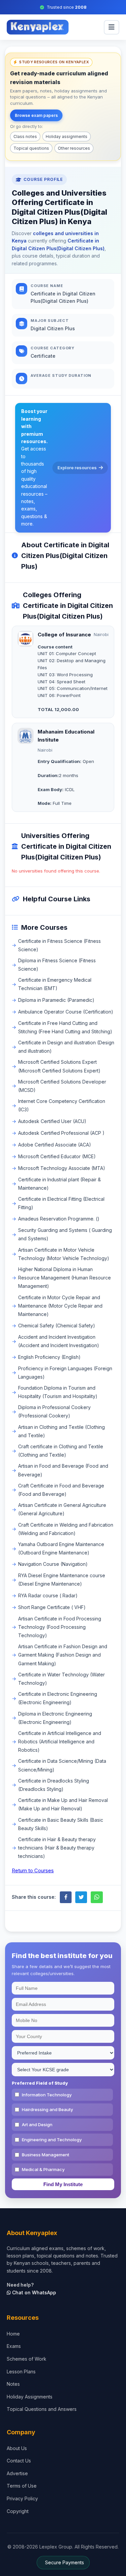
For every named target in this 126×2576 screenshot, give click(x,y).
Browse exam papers (36, 115)
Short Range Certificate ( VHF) (52, 1607)
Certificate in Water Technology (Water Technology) (61, 1679)
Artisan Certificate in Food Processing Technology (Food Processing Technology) (60, 1627)
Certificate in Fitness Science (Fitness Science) (59, 945)
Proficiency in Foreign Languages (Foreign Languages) (65, 1373)
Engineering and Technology (52, 2140)
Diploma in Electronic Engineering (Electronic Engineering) (55, 1718)
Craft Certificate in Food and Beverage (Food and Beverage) (61, 1490)
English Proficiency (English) (49, 1357)
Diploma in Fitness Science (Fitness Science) (57, 965)
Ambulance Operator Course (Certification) (66, 1012)
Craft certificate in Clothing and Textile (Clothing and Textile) (61, 1451)
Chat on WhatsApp (33, 2292)
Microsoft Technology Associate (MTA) (62, 1168)
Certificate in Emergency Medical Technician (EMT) (55, 984)
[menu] (112, 27)
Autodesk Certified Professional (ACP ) (61, 1133)
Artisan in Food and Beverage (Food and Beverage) (63, 1470)
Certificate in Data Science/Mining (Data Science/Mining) (62, 1765)
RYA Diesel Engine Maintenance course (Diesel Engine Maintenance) (62, 1580)
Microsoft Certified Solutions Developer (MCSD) (62, 1086)
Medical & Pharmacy (43, 2169)
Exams (14, 2346)
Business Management (46, 2155)
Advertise (17, 2473)
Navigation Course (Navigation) (53, 1564)
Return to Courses (33, 1870)
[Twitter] (81, 1897)
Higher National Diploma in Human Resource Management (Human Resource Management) (65, 1278)
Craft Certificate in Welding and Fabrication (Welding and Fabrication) (66, 1529)
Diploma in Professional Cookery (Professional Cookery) (54, 1411)
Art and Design (37, 2125)
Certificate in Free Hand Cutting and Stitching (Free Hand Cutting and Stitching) (65, 1027)
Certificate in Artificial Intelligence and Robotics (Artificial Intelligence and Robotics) (60, 1742)
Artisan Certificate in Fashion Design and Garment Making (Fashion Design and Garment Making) (63, 1655)
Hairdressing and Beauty (47, 2109)
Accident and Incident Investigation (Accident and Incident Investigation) (59, 1341)
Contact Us (19, 2461)
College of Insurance (64, 635)
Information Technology (47, 2095)
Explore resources (77, 468)
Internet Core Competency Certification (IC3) (62, 1105)
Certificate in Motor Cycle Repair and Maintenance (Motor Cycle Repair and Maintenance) (60, 1306)
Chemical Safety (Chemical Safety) (57, 1326)
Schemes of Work (27, 2359)
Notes (13, 2384)
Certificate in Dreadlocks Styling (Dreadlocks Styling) (54, 1785)
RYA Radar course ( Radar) (48, 1595)
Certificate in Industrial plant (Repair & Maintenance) (59, 1184)
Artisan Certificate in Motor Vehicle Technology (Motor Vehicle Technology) (64, 1254)
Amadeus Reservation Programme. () (59, 1219)
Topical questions (31, 148)
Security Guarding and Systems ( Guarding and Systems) (65, 1234)
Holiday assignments (67, 136)
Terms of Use (22, 2486)
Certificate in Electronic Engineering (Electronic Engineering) (58, 1698)
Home (13, 2334)
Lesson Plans (21, 2372)
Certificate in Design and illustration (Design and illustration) (66, 1047)
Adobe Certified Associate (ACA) (55, 1145)
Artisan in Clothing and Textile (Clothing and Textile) (61, 1431)
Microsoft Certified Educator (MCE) (57, 1156)
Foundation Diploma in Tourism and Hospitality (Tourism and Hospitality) (58, 1392)
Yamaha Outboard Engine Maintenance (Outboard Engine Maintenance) (61, 1548)
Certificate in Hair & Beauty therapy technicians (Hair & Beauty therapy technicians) (57, 1848)
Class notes (25, 136)
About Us (17, 2448)
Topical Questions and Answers (42, 2409)
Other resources (74, 148)
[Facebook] (66, 1897)
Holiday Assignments (30, 2397)
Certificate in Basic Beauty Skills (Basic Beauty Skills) (61, 1824)
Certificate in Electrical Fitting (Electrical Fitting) (61, 1203)
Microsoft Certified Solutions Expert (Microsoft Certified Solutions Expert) (59, 1066)
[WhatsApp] (97, 1897)
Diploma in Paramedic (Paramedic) (56, 1000)
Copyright (18, 2511)
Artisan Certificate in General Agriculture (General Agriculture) (62, 1509)
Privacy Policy (22, 2498)
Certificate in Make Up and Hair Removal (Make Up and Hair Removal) (63, 1804)
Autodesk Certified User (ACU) (52, 1121)
